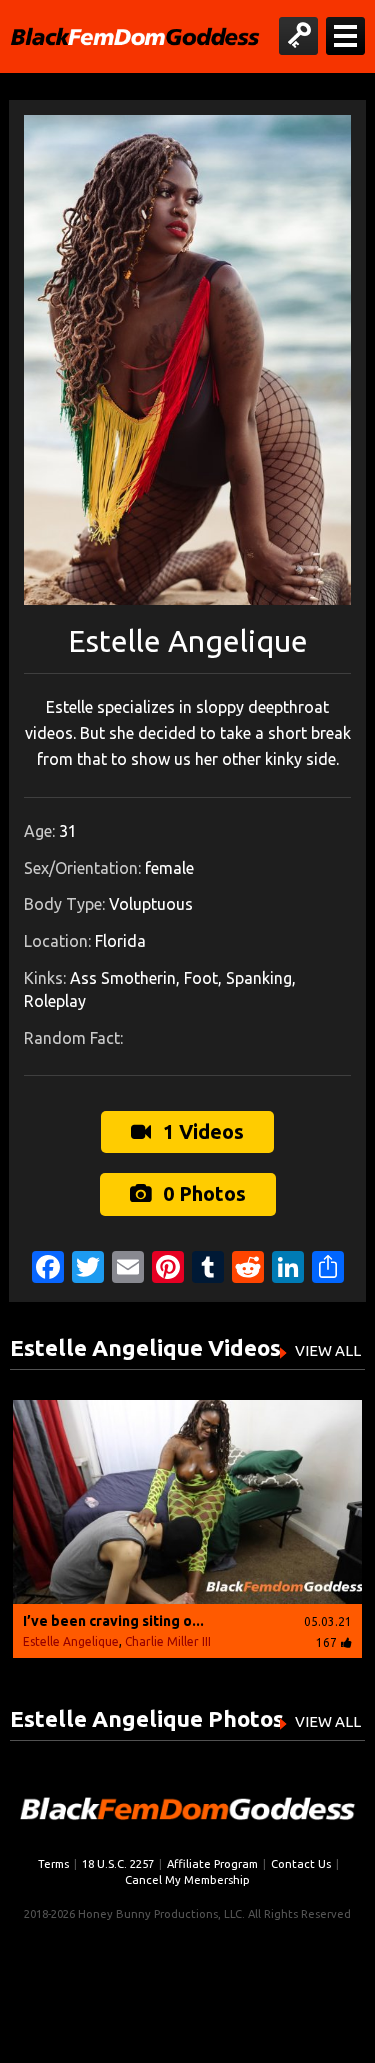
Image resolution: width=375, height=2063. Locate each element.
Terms (53, 1864)
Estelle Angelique (71, 1641)
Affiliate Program (212, 1864)
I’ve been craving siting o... (113, 1621)
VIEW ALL (328, 1350)
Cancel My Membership (187, 1880)
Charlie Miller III (168, 1641)
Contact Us (301, 1864)
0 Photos (202, 1193)
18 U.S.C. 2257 (118, 1864)
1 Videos (201, 1131)
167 (326, 1642)
